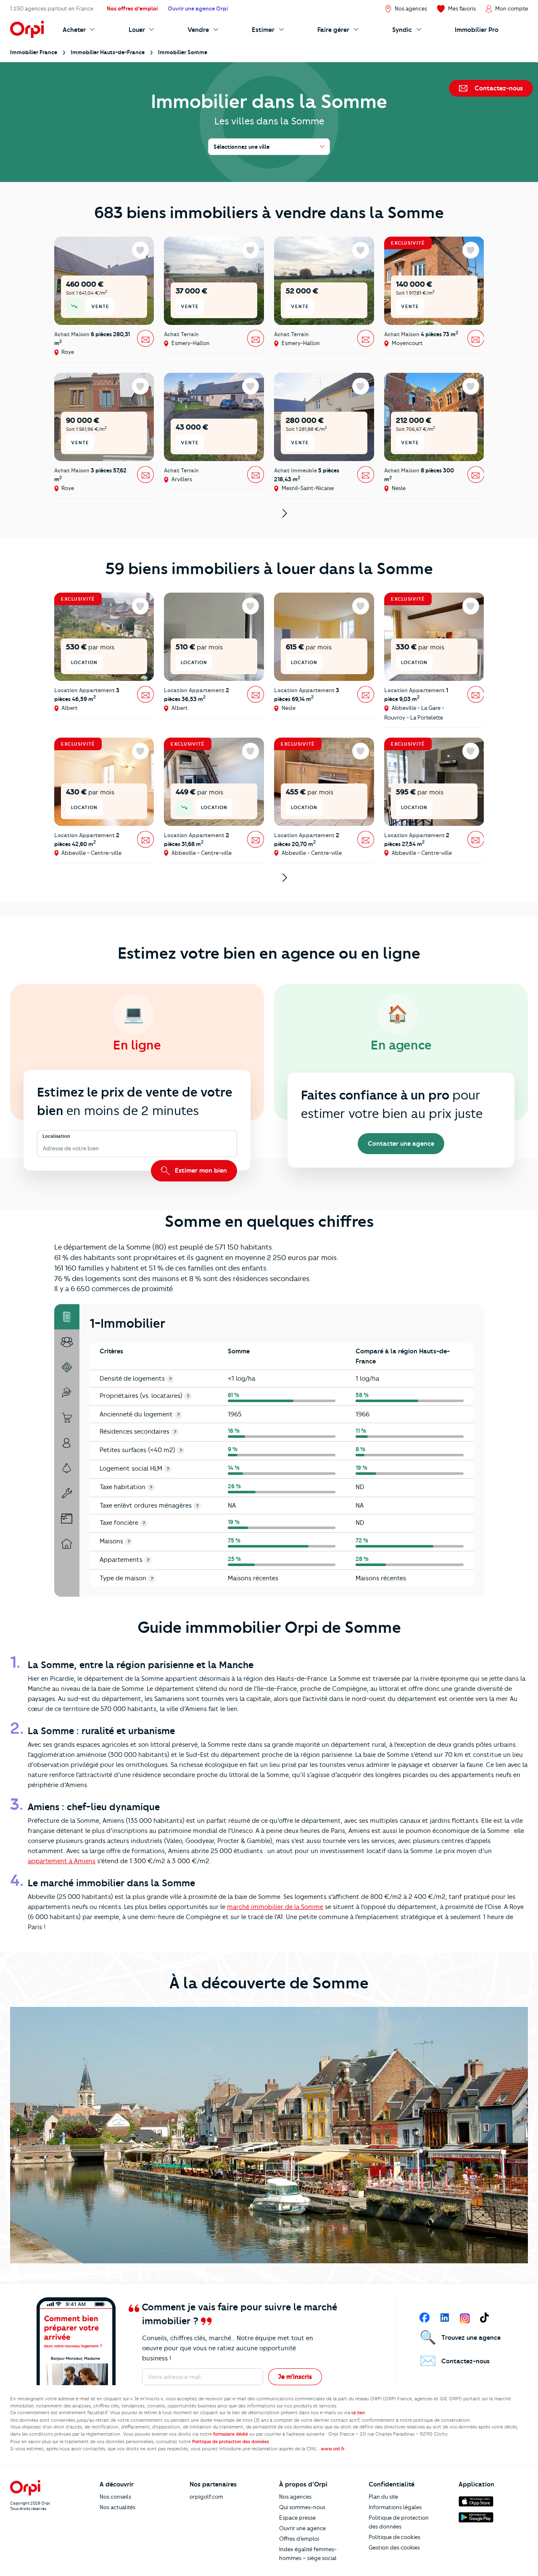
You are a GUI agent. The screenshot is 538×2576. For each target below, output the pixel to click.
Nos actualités (117, 2507)
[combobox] (44, 1149)
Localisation (56, 1136)
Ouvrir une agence (302, 2528)
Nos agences (295, 2497)
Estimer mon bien (200, 1171)
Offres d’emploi (299, 2539)
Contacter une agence (401, 1144)
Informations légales (395, 2507)
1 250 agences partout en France (52, 8)
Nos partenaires (213, 2484)
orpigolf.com (206, 2497)
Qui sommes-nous (302, 2507)
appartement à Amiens (62, 1861)
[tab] (67, 1317)
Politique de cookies (394, 2537)
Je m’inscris (295, 2377)
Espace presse (297, 2518)
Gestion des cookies (394, 2547)
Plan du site (383, 2497)
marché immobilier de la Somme (275, 1907)
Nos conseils (115, 2497)
